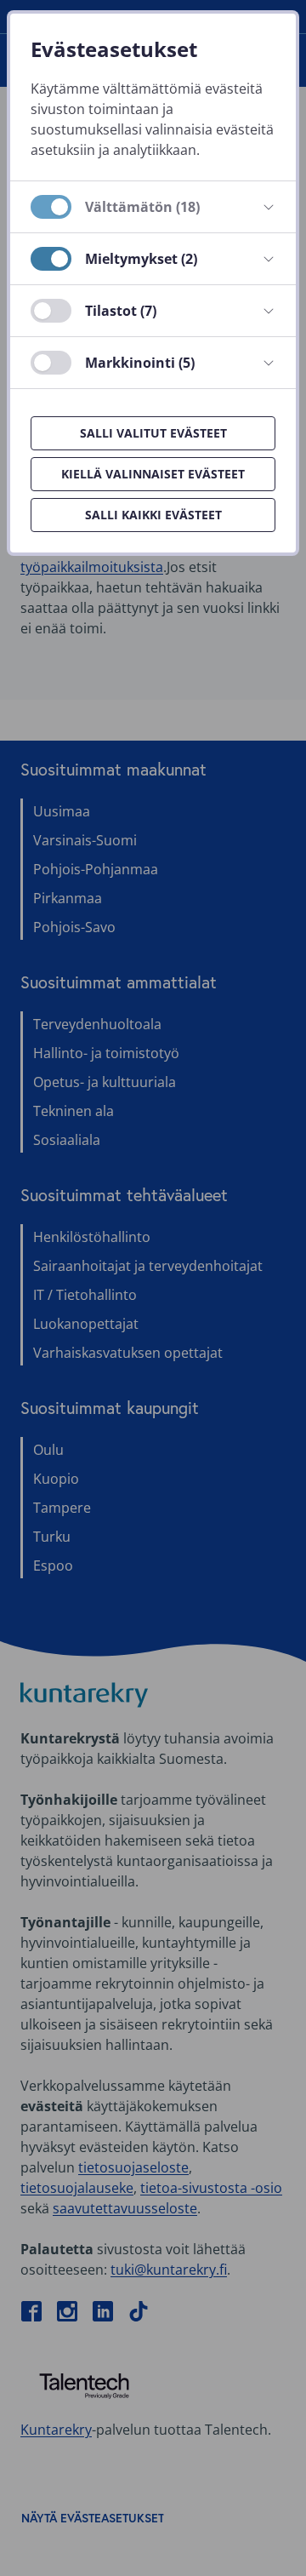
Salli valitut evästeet (153, 433)
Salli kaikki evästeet (153, 515)
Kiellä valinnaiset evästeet (153, 474)
